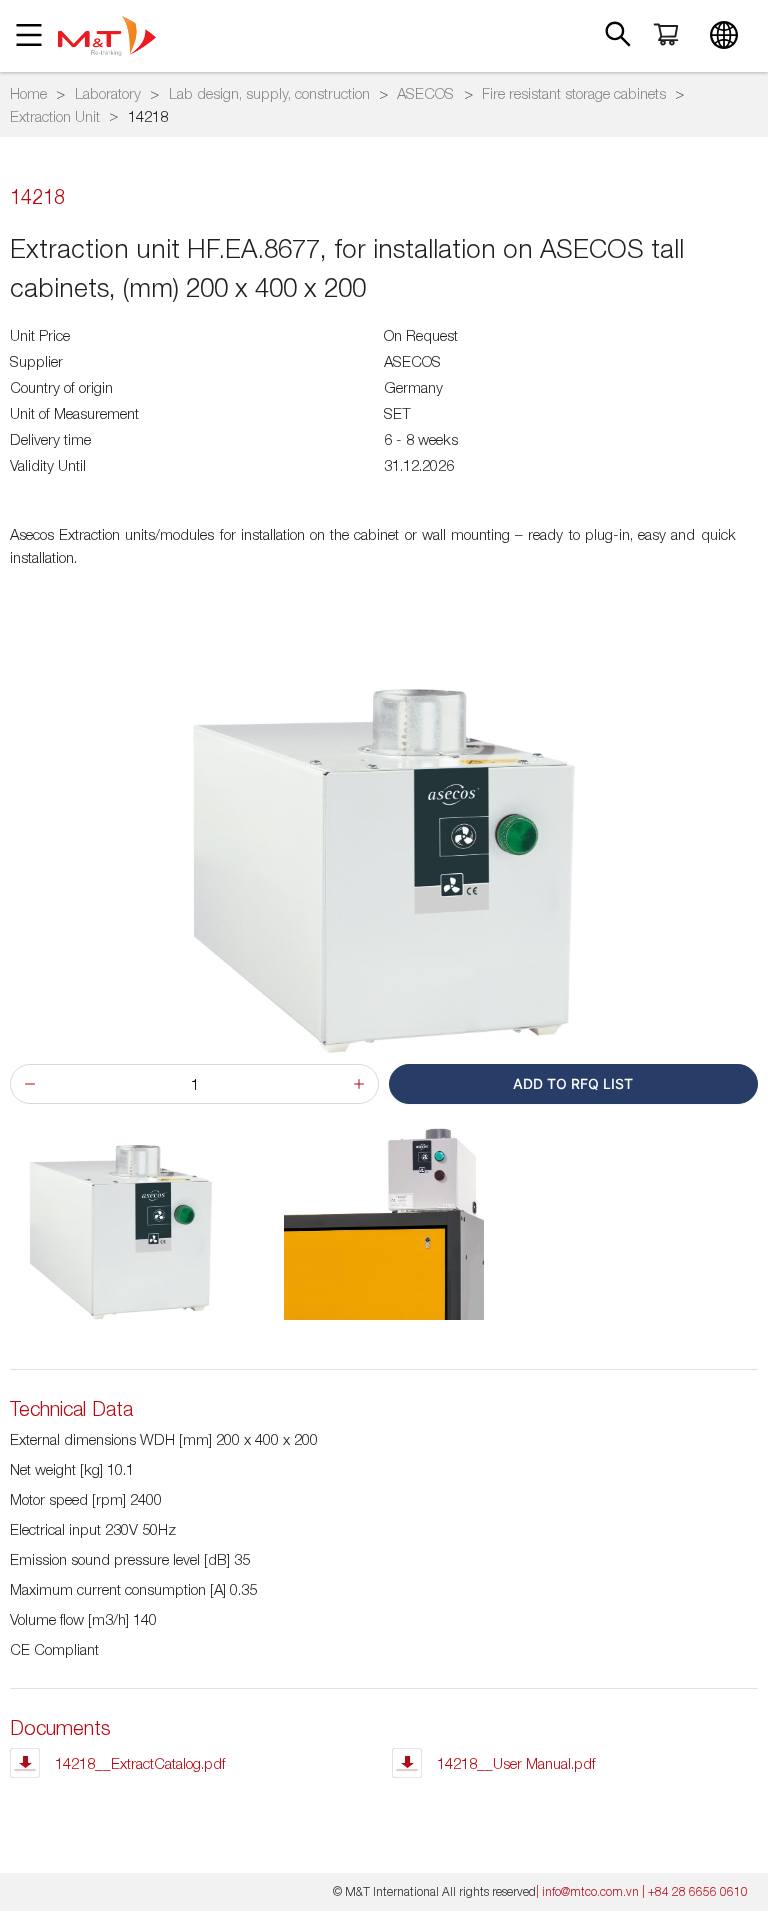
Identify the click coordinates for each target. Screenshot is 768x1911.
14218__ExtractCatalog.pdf (140, 1763)
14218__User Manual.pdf (516, 1763)
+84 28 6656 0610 (698, 1891)
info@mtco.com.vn (590, 1891)
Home (28, 93)
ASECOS (425, 93)
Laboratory (108, 93)
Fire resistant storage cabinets (574, 93)
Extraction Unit (55, 116)
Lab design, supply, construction (269, 93)
